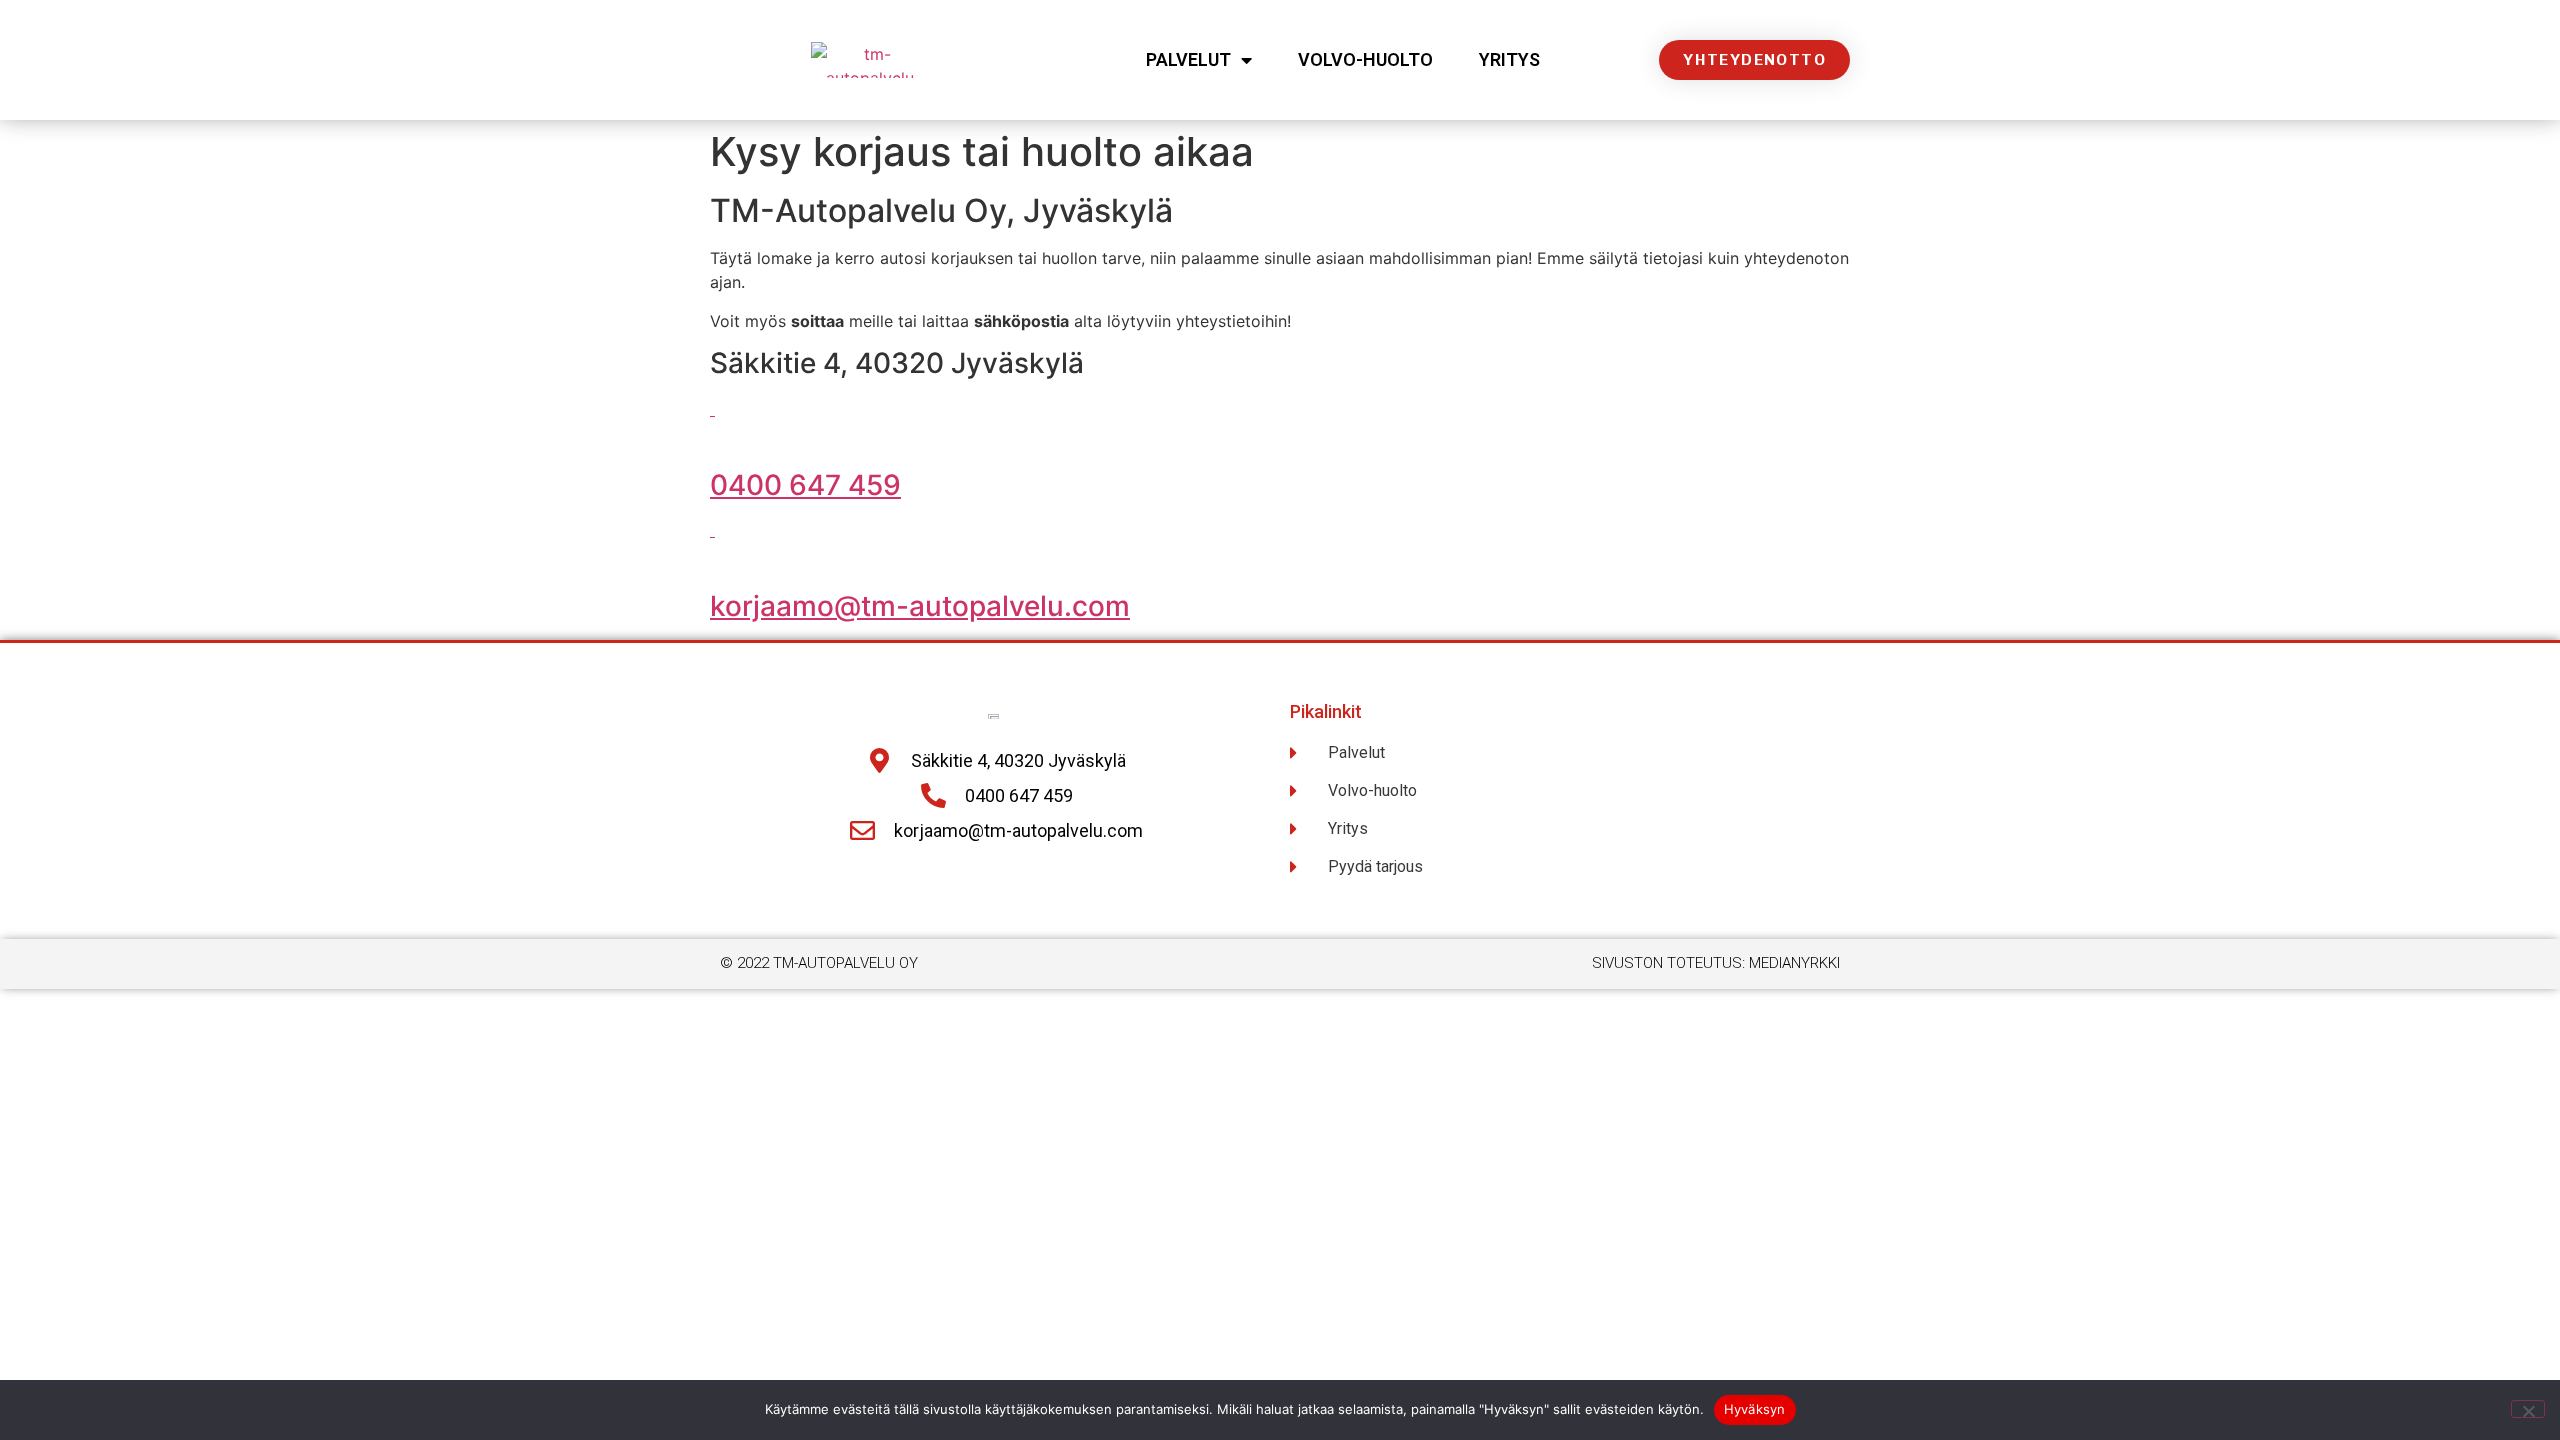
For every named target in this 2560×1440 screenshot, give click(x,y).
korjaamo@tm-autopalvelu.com (920, 606)
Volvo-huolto (1365, 59)
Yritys (1509, 59)
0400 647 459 (805, 485)
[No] (2528, 1409)
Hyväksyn (1755, 1409)
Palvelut (1188, 59)
